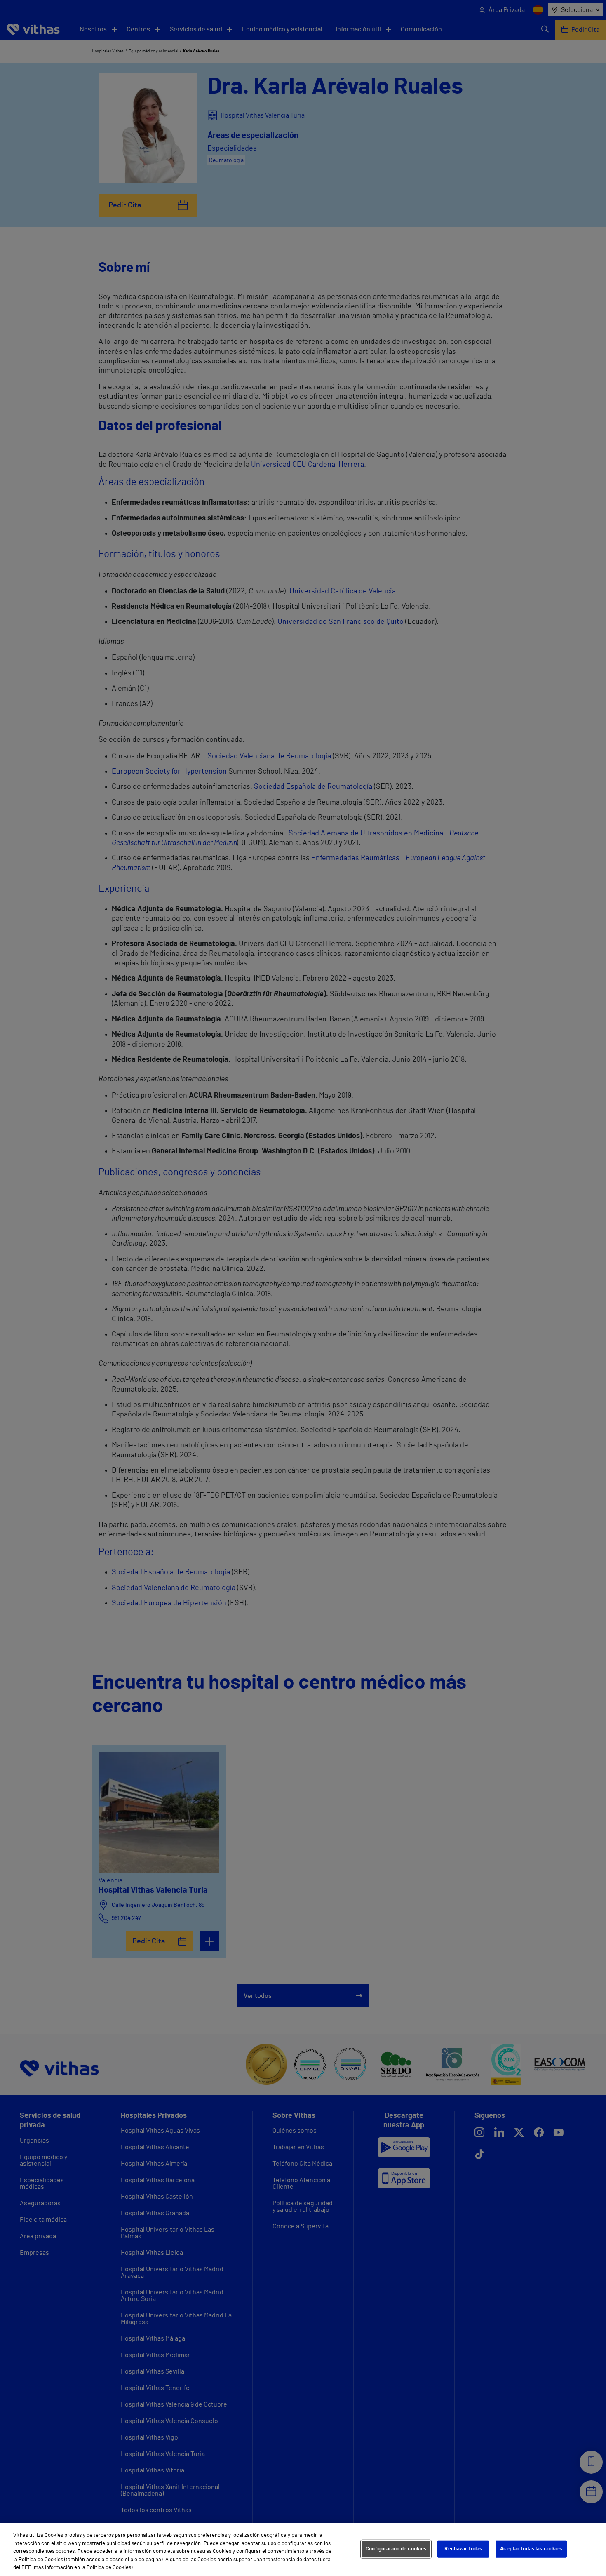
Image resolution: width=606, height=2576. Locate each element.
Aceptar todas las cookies (531, 2549)
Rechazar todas (463, 2549)
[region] (303, 2550)
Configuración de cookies (396, 2549)
